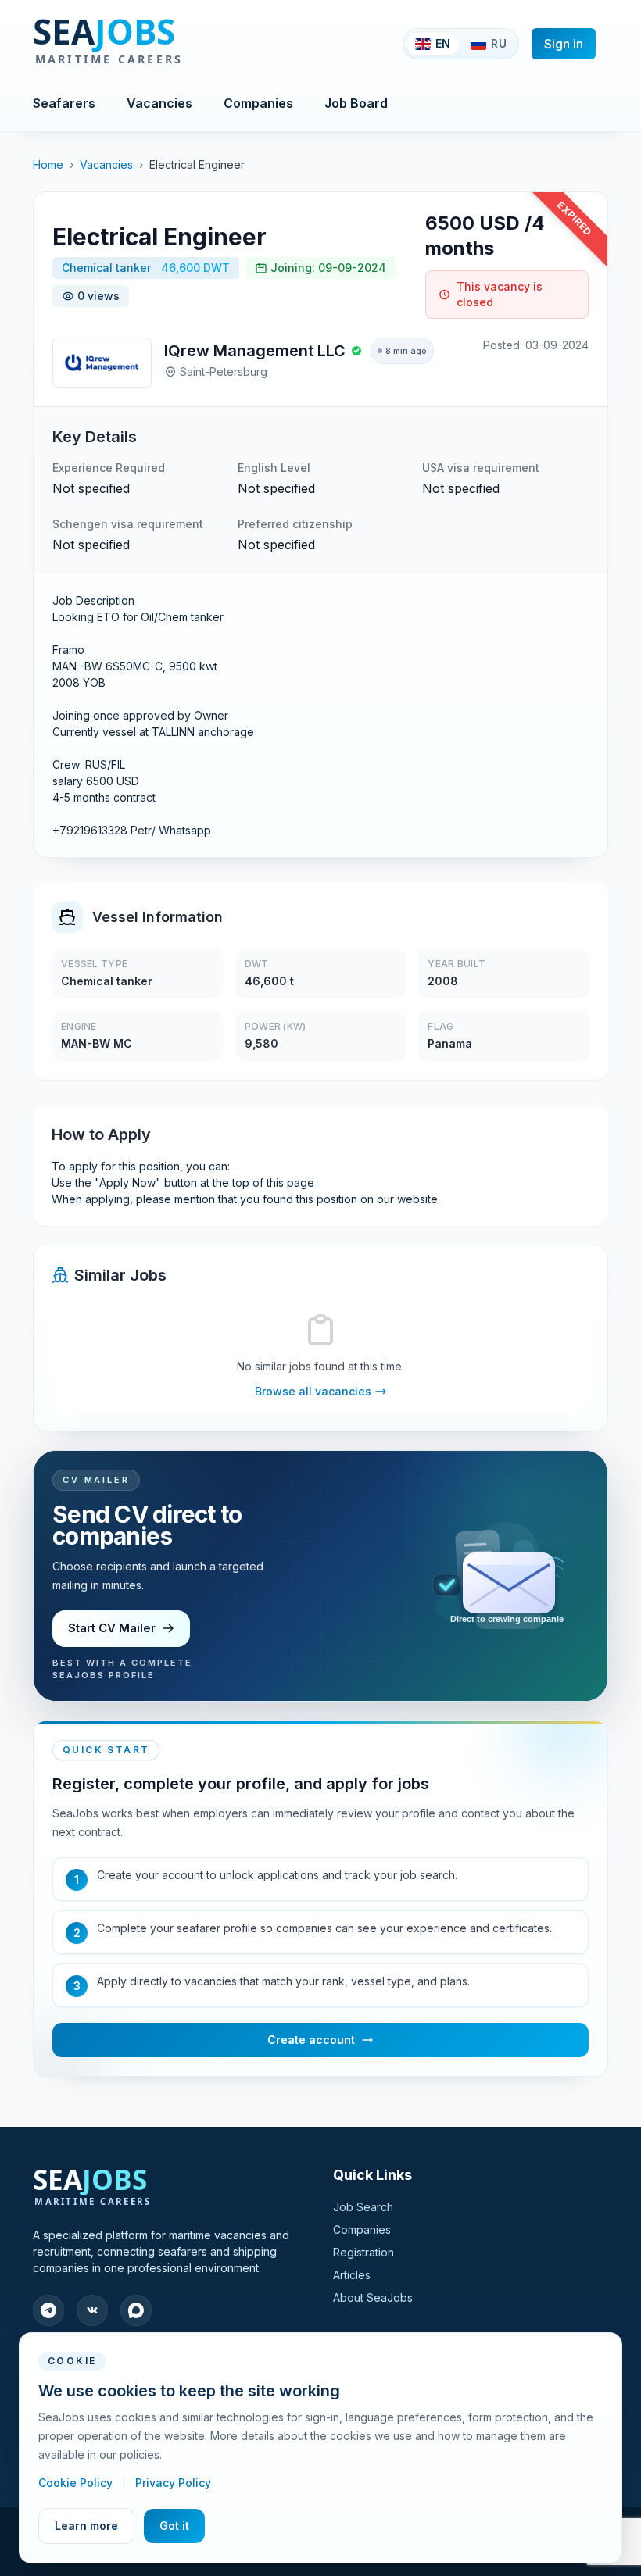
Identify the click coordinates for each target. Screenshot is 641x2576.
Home (48, 164)
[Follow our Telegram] (48, 2310)
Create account (311, 2040)
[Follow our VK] (92, 2310)
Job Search (363, 2207)
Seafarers (64, 103)
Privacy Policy (173, 2483)
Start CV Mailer (112, 1628)
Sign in (564, 44)
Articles (352, 2275)
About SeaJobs (373, 2297)
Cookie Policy (77, 2483)
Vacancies (159, 103)
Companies (258, 103)
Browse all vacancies (313, 1391)
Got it (174, 2526)
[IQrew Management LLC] (102, 363)
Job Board (356, 103)
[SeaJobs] (159, 44)
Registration (363, 2252)
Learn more (86, 2526)
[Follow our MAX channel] (136, 2310)
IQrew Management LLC (255, 351)
